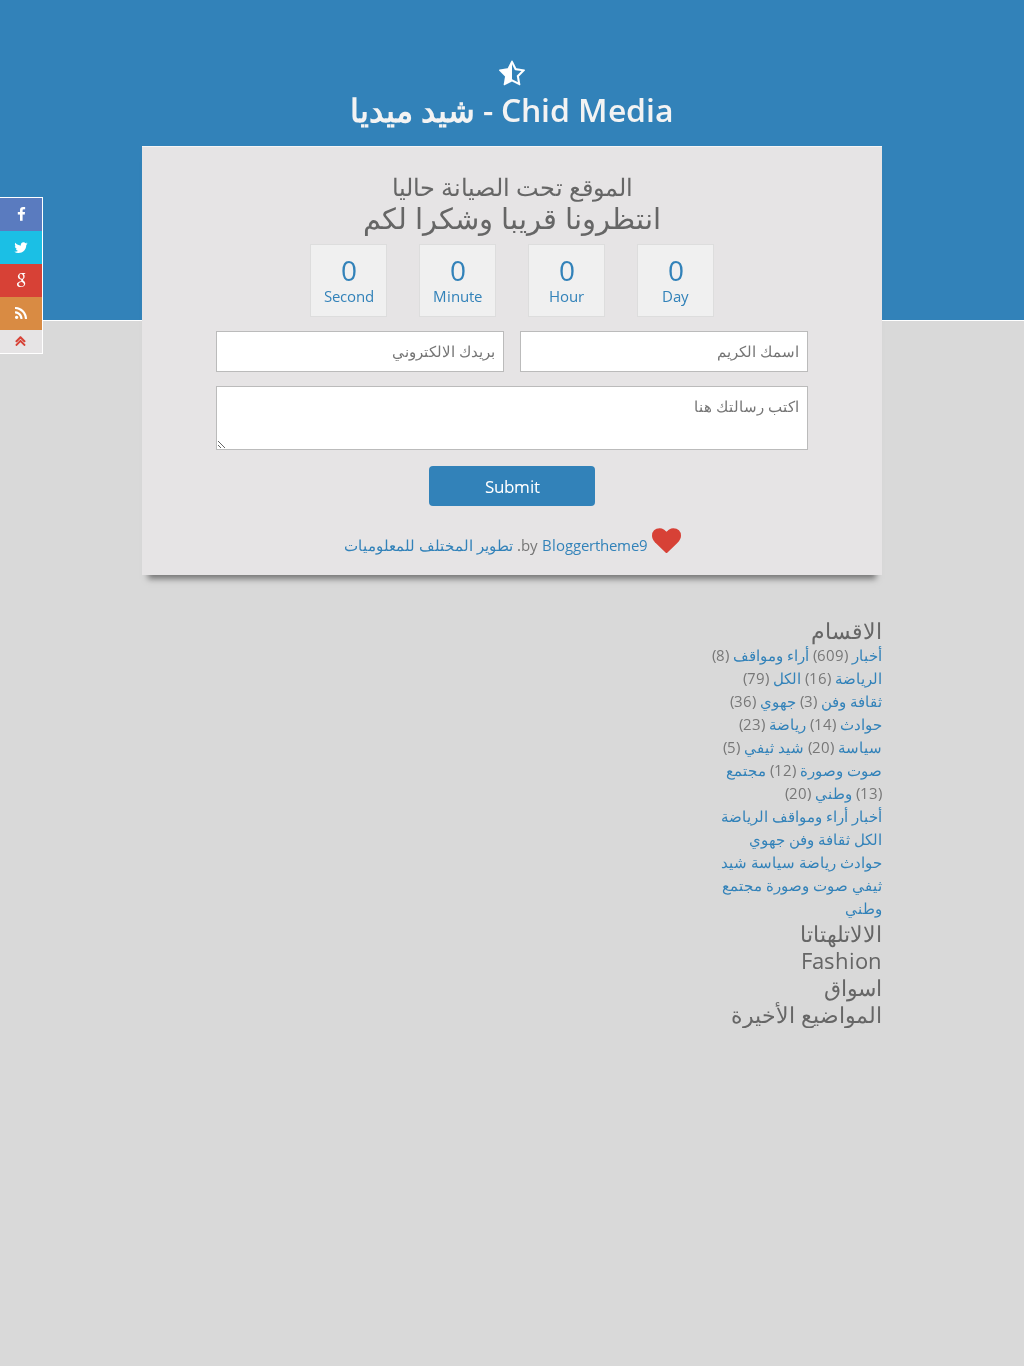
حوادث (861, 724)
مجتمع (746, 770)
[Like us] (21, 214)
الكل (787, 678)
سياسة (860, 747)
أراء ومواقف (771, 655)
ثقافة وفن (851, 701)
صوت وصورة (841, 770)
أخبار (867, 655)
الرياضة (858, 678)
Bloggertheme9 (595, 545)
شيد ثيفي (774, 747)
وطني (833, 793)
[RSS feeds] (21, 313)
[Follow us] (21, 247)
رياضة (787, 724)
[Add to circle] (21, 280)
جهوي (778, 701)
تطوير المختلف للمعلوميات (428, 545)
